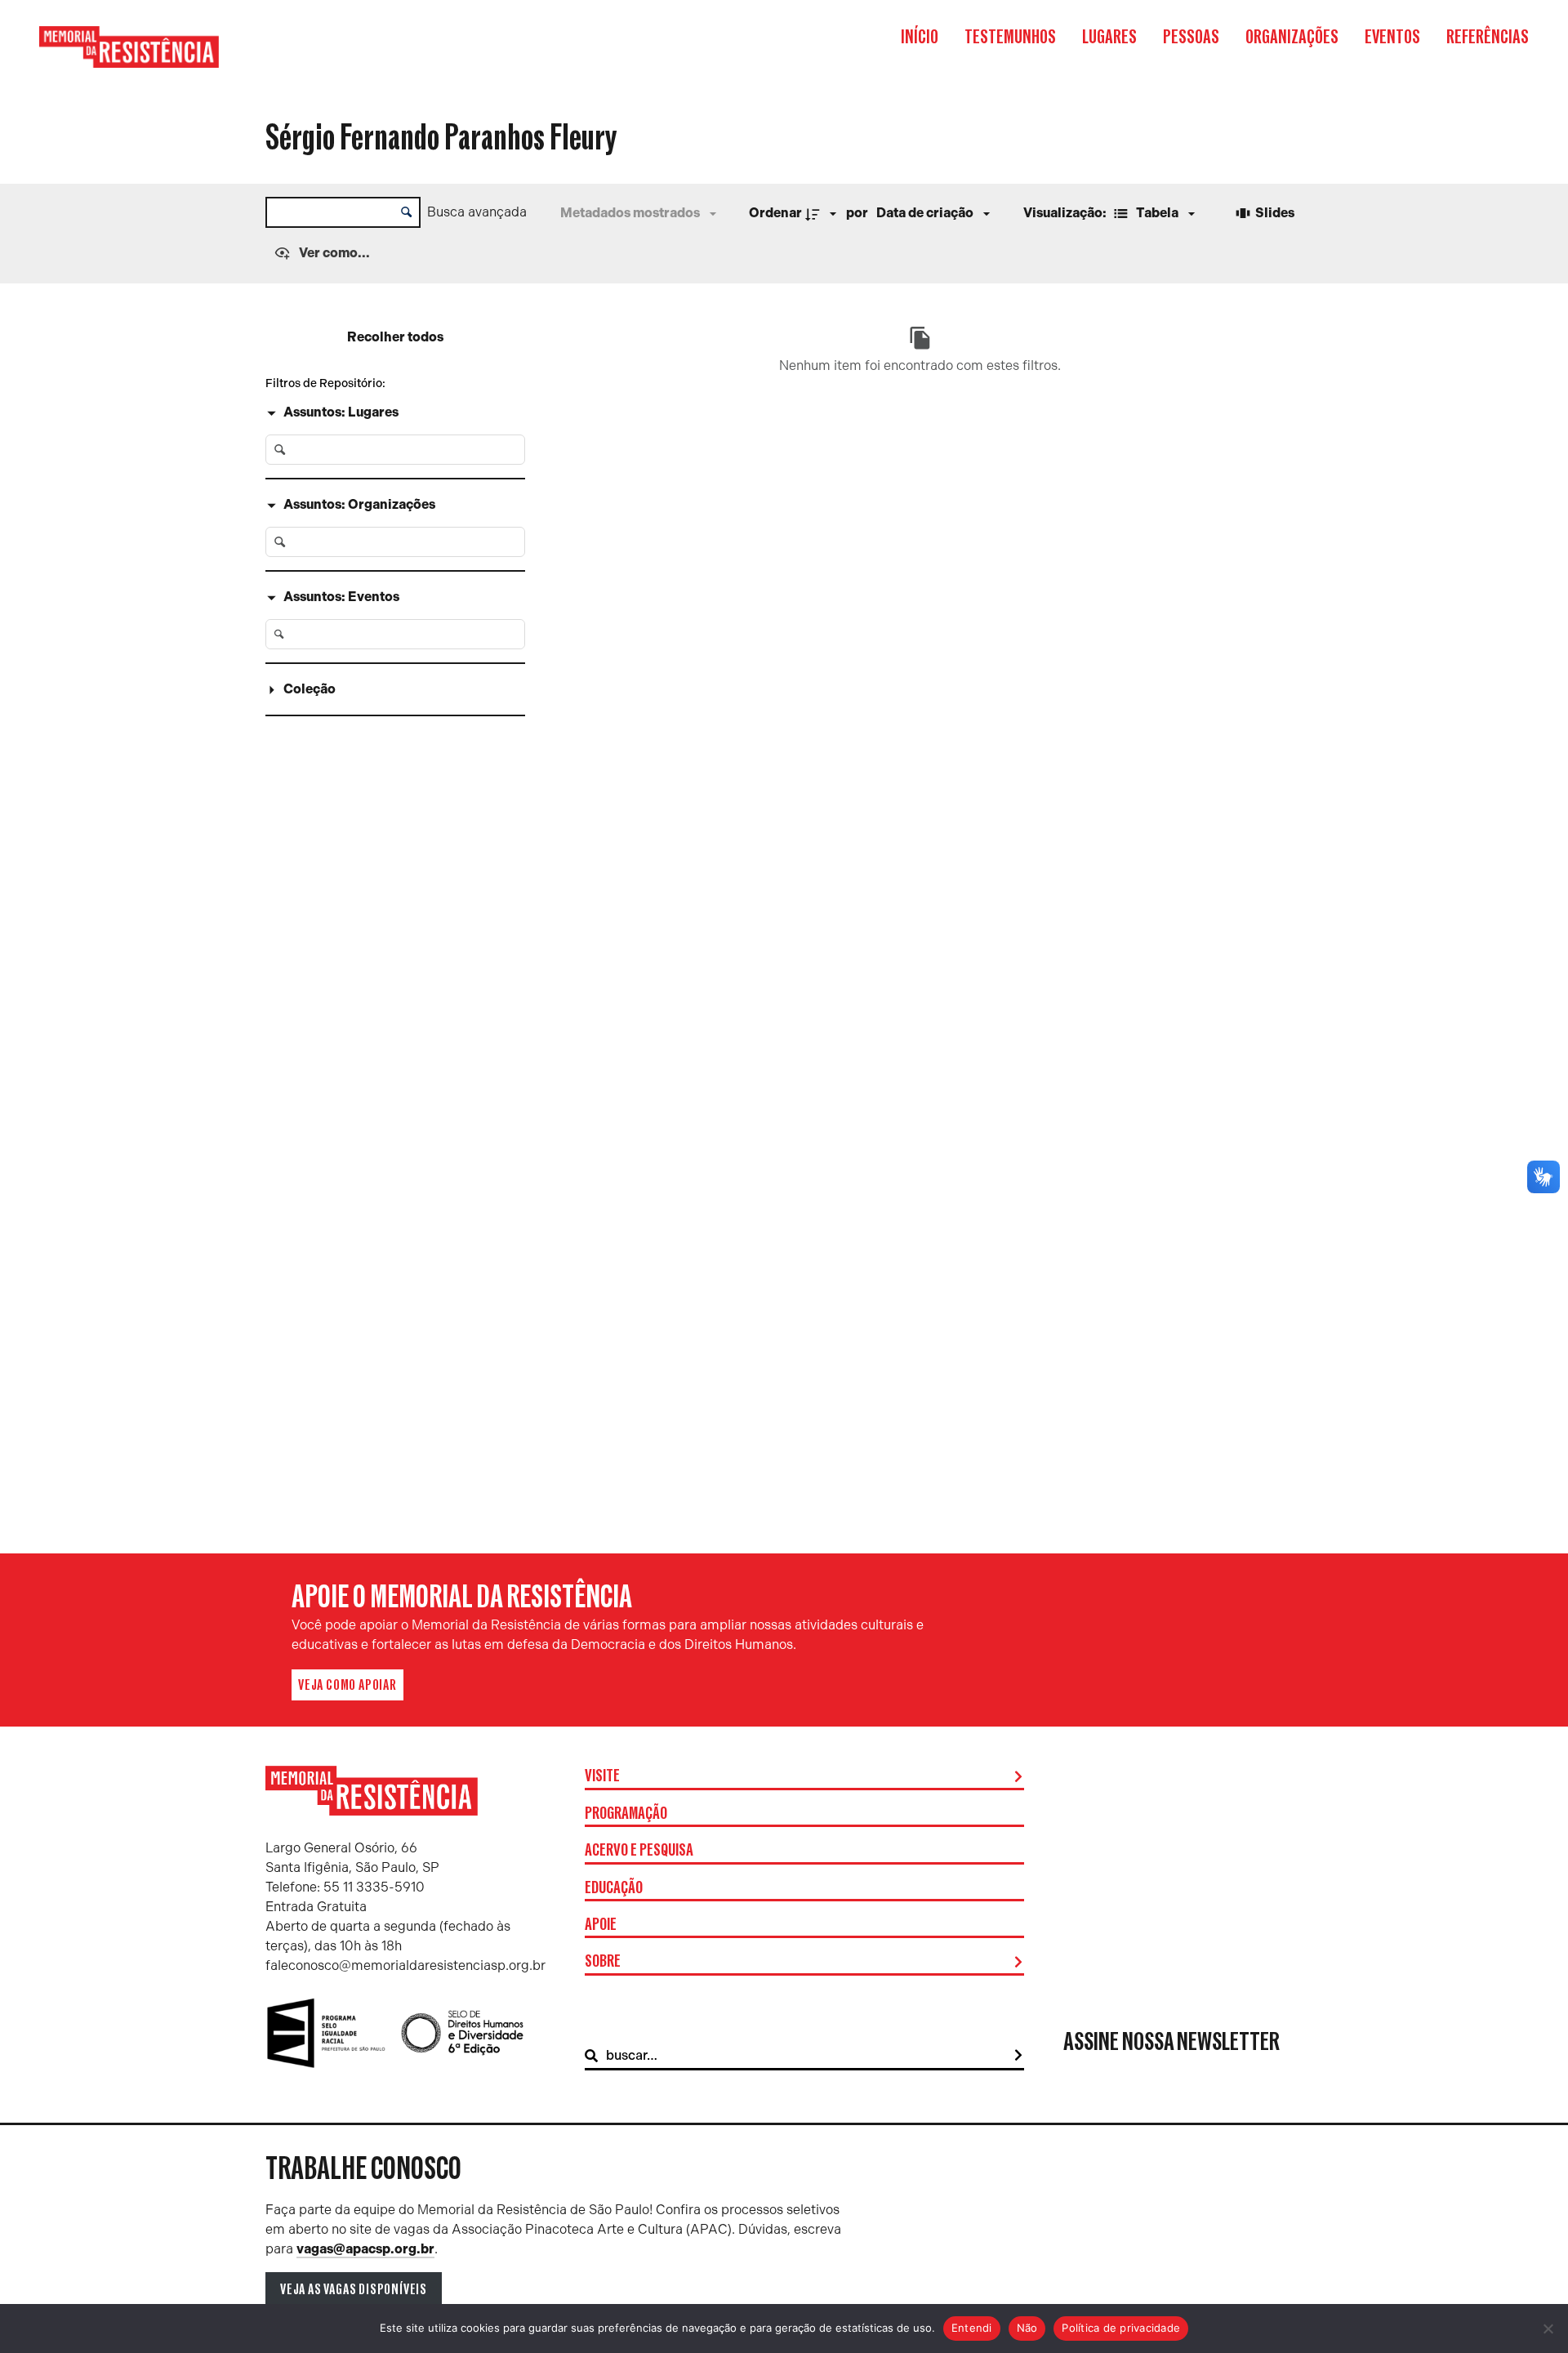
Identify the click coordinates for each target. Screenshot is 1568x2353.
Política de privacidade (1121, 2328)
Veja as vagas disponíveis (354, 2289)
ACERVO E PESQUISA (639, 1851)
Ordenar (775, 213)
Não (1027, 2328)
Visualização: (1066, 213)
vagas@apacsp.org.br (365, 2249)
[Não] (1548, 2328)
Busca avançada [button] (477, 212)
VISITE (602, 1776)
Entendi (972, 2328)
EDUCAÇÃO (614, 1888)
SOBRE (603, 1962)
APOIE (601, 1925)
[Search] (1018, 2056)
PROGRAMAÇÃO (626, 1814)
